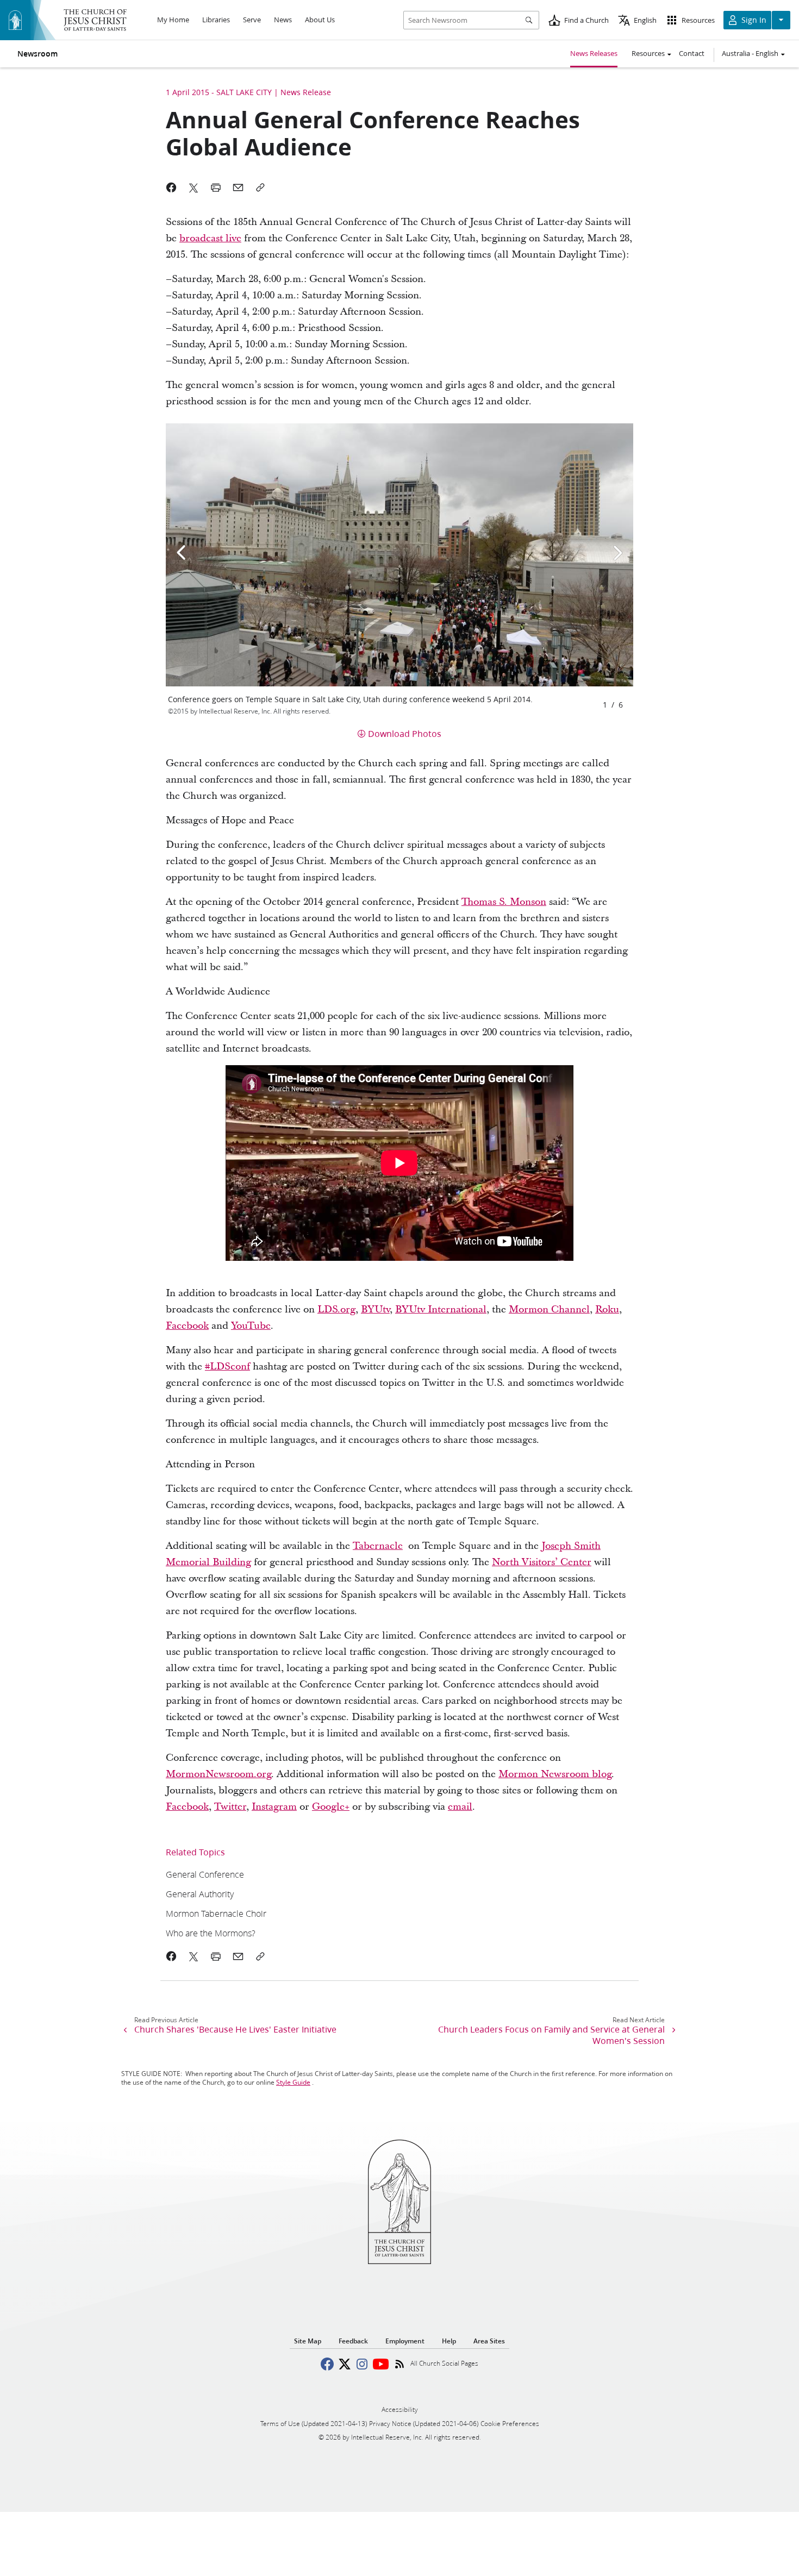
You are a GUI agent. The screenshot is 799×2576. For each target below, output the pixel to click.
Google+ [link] (331, 1807)
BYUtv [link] (375, 1309)
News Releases (594, 53)
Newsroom (38, 54)
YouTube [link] (251, 1326)
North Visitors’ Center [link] (542, 1562)
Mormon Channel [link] (549, 1309)
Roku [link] (607, 1309)
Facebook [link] (187, 1326)
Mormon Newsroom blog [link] (555, 1774)
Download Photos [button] (405, 733)
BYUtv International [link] (441, 1309)
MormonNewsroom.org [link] (219, 1774)
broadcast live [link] (210, 238)
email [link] (460, 1807)
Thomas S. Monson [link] (504, 902)
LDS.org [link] (336, 1309)
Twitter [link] (230, 1807)
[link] (355, 1874)
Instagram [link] (274, 1807)
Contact (692, 53)
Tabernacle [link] (378, 1546)
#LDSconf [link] (227, 1367)
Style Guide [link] (293, 2082)
